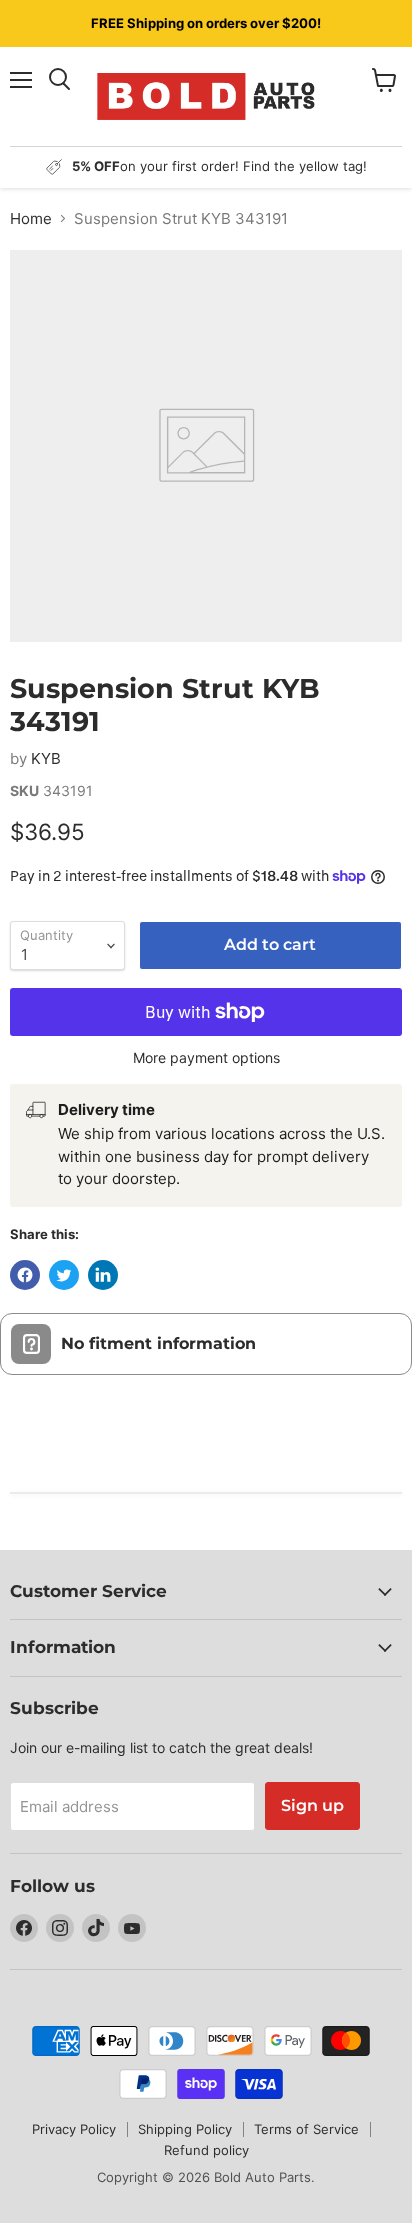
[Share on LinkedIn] (103, 1275)
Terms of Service (306, 2129)
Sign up (312, 1805)
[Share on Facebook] (25, 1275)
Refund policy (206, 2150)
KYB (46, 758)
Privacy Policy (74, 2129)
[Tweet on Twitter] (64, 1275)
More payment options (206, 1058)
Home (31, 218)
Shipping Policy (185, 2129)
